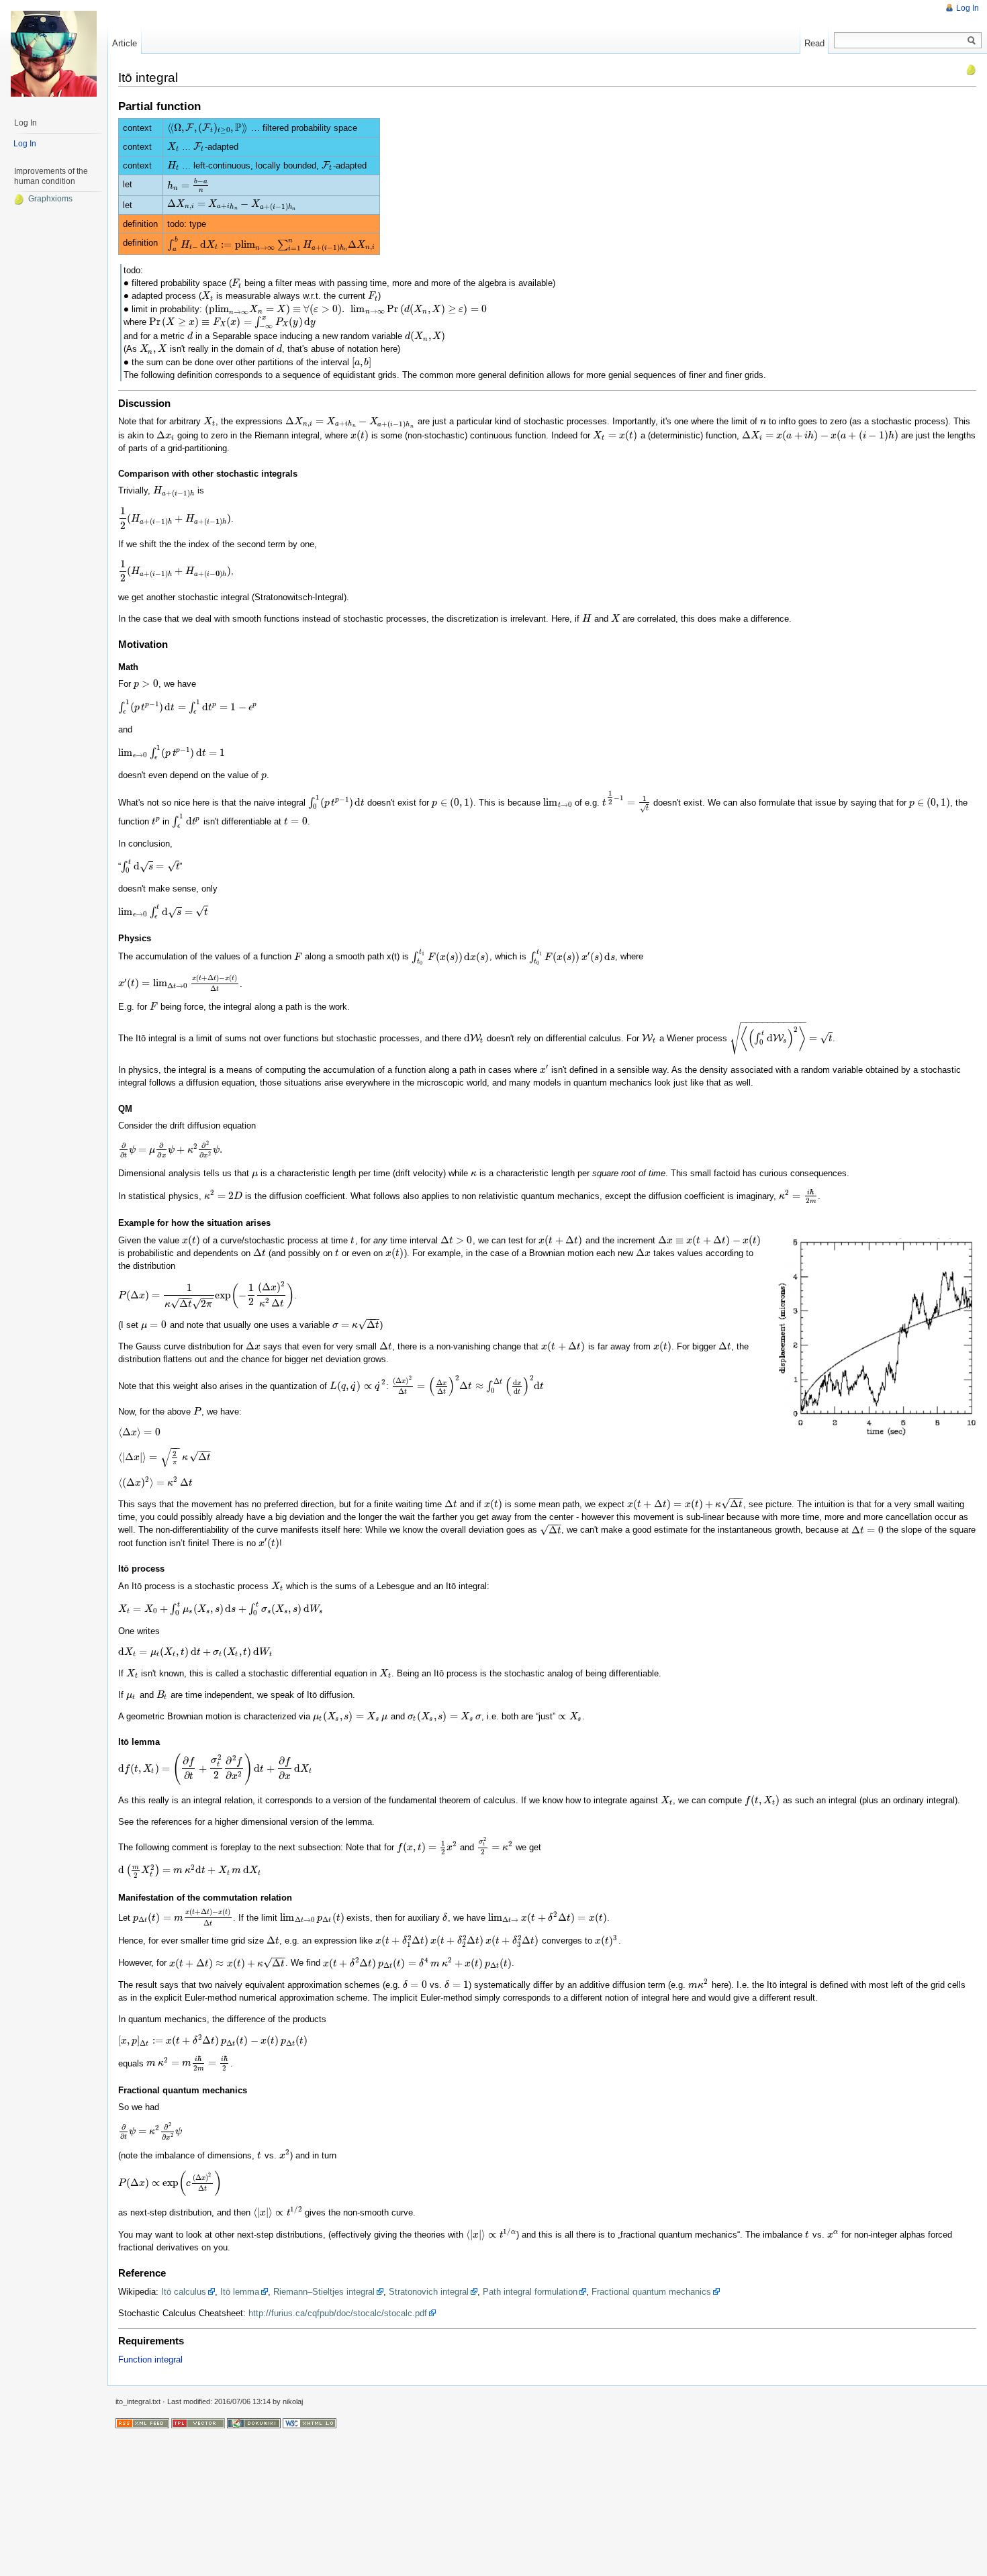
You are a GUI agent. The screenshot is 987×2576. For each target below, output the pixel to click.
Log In (968, 8)
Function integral (150, 2359)
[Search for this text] (972, 41)
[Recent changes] (142, 2422)
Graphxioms (50, 199)
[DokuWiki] (254, 2422)
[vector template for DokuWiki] (198, 2422)
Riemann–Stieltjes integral (324, 2292)
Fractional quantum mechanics (651, 2292)
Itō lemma (240, 2292)
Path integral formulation (530, 2292)
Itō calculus (184, 2292)
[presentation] (208, 128)
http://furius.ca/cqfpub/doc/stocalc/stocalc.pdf (338, 2313)
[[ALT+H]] (54, 54)
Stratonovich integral (429, 2292)
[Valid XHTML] (310, 2422)
